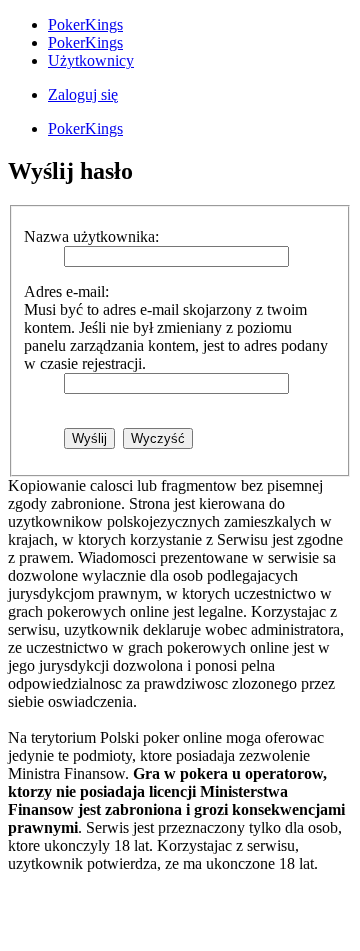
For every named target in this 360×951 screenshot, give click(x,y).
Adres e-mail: (66, 291)
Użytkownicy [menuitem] (91, 60)
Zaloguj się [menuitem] (83, 94)
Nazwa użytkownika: (91, 236)
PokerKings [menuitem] (85, 24)
